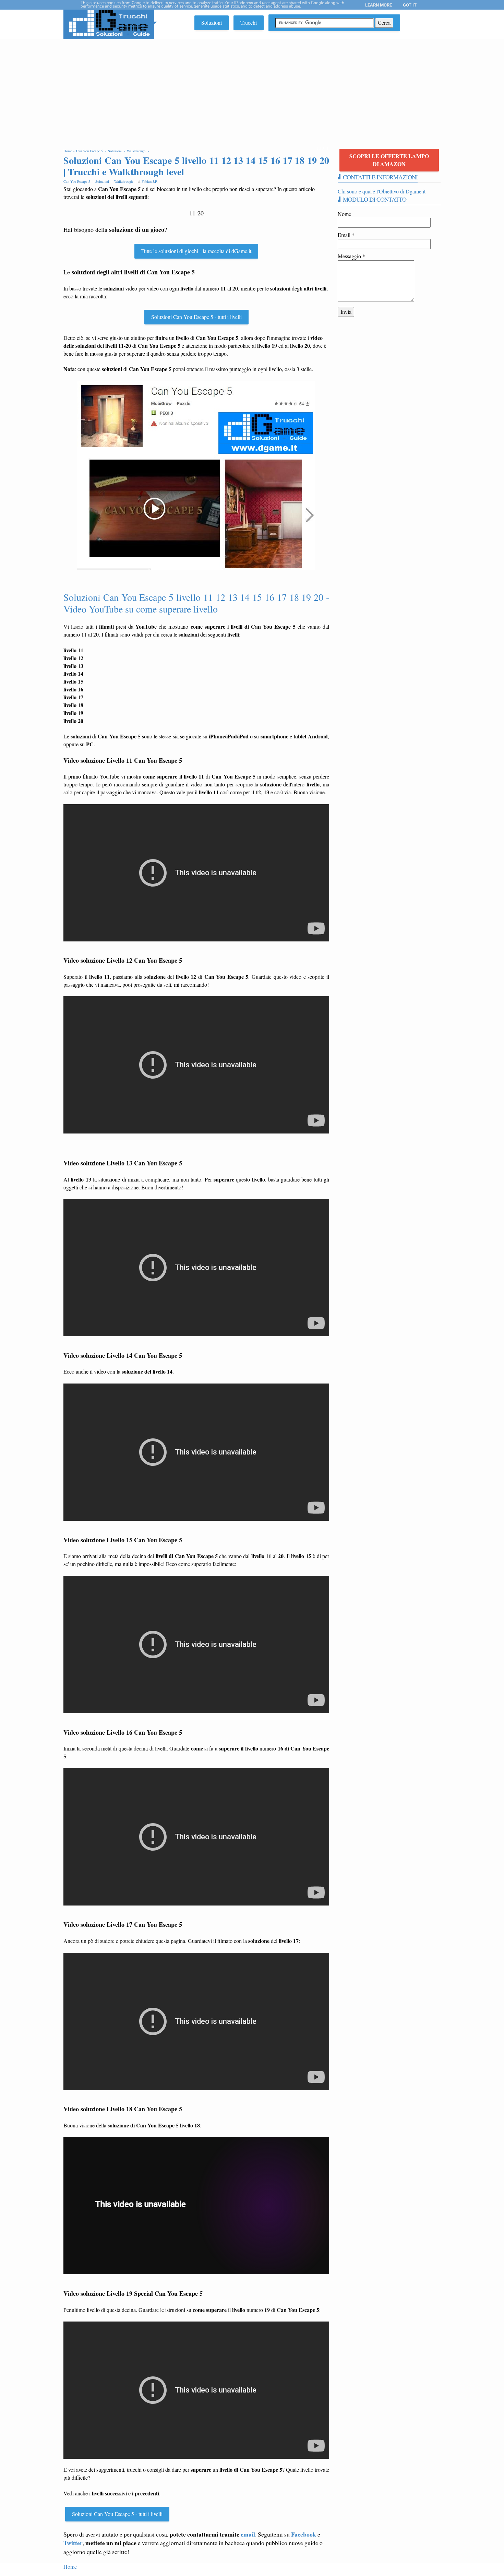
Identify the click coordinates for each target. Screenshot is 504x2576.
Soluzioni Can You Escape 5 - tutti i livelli (196, 317)
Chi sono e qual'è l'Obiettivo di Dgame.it (382, 191)
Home (70, 2567)
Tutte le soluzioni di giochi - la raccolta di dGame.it (196, 251)
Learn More (379, 5)
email (248, 2534)
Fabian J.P (149, 181)
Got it (410, 5)
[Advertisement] (252, 91)
